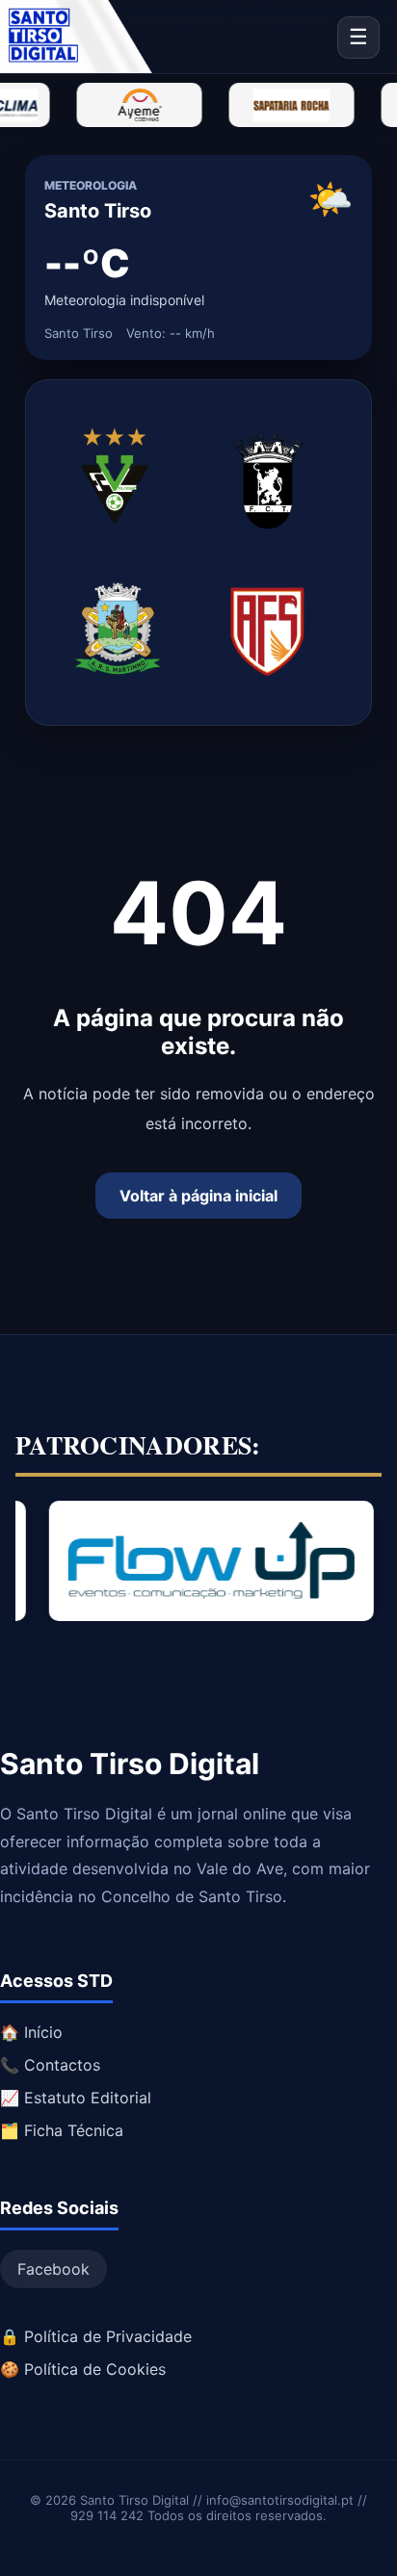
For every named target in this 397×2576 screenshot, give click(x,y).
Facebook (53, 2269)
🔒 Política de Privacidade (96, 2336)
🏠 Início (31, 2032)
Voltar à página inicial (198, 1196)
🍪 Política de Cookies (83, 2369)
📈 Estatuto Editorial (76, 2098)
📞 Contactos (50, 2065)
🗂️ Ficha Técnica (62, 2130)
